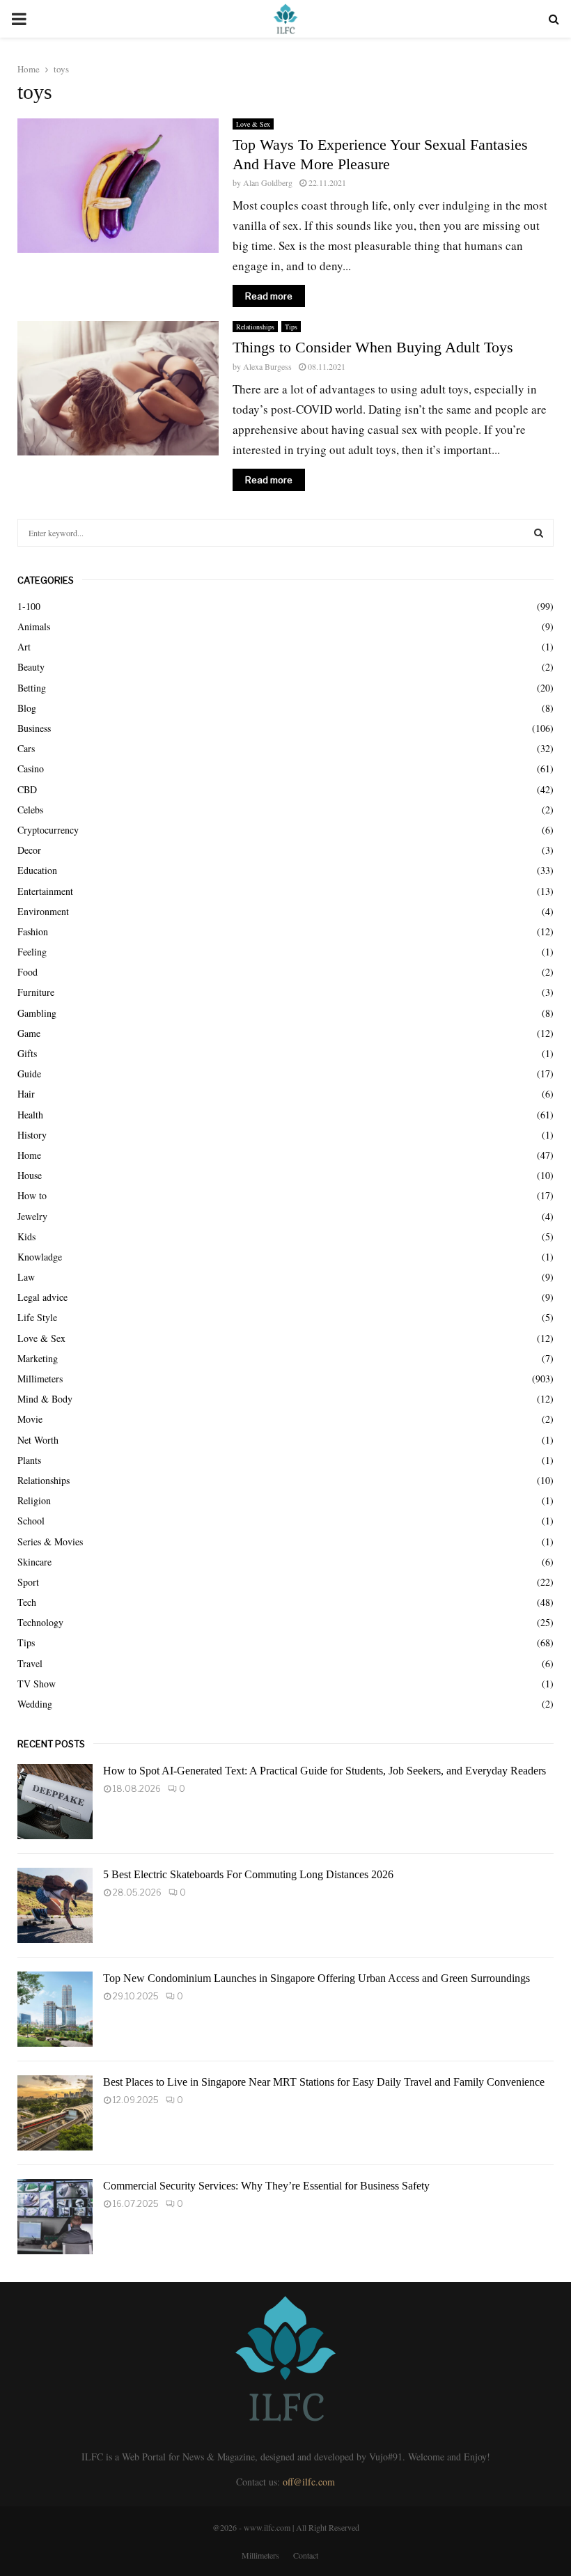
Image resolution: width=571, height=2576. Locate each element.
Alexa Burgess (267, 366)
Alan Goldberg (268, 182)
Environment (43, 911)
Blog (27, 708)
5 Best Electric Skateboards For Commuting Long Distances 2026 (248, 1874)
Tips (291, 327)
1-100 (29, 606)
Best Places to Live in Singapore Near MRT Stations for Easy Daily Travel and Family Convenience (324, 2082)
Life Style (37, 1317)
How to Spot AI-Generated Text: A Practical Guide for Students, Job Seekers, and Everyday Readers (324, 1771)
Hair (26, 1094)
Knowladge (40, 1257)
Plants (29, 1460)
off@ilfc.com (309, 2482)
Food (28, 972)
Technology (40, 1622)
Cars (26, 748)
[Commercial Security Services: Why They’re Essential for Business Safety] (55, 2217)
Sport (28, 1582)
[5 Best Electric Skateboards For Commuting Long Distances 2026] (55, 1905)
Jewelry (32, 1216)
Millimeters (40, 1379)
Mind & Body (45, 1399)
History (32, 1135)
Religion (34, 1500)
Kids (26, 1236)
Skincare (34, 1562)
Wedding (35, 1704)
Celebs (30, 810)
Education (37, 870)
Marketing (38, 1358)
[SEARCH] (539, 533)
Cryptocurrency (48, 830)
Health (30, 1115)
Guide (29, 1074)
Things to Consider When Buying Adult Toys (373, 347)
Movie (30, 1419)
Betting (32, 688)
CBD (27, 789)
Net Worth (38, 1440)
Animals (34, 626)
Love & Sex (253, 124)
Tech (27, 1602)
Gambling (37, 1013)
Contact (306, 2555)
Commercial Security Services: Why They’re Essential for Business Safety (266, 2186)
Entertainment (45, 891)
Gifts (27, 1053)
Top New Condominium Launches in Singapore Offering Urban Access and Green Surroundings (316, 1978)
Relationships (255, 327)
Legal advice (42, 1297)
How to (32, 1195)
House (30, 1175)
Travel (30, 1663)
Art (24, 647)
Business (34, 728)
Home (29, 1155)
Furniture (36, 992)
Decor (29, 850)
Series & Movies (50, 1541)
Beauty (31, 667)
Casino (31, 768)
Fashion (33, 931)
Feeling (32, 952)
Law (26, 1277)
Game (29, 1033)
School (31, 1521)
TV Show (37, 1684)
